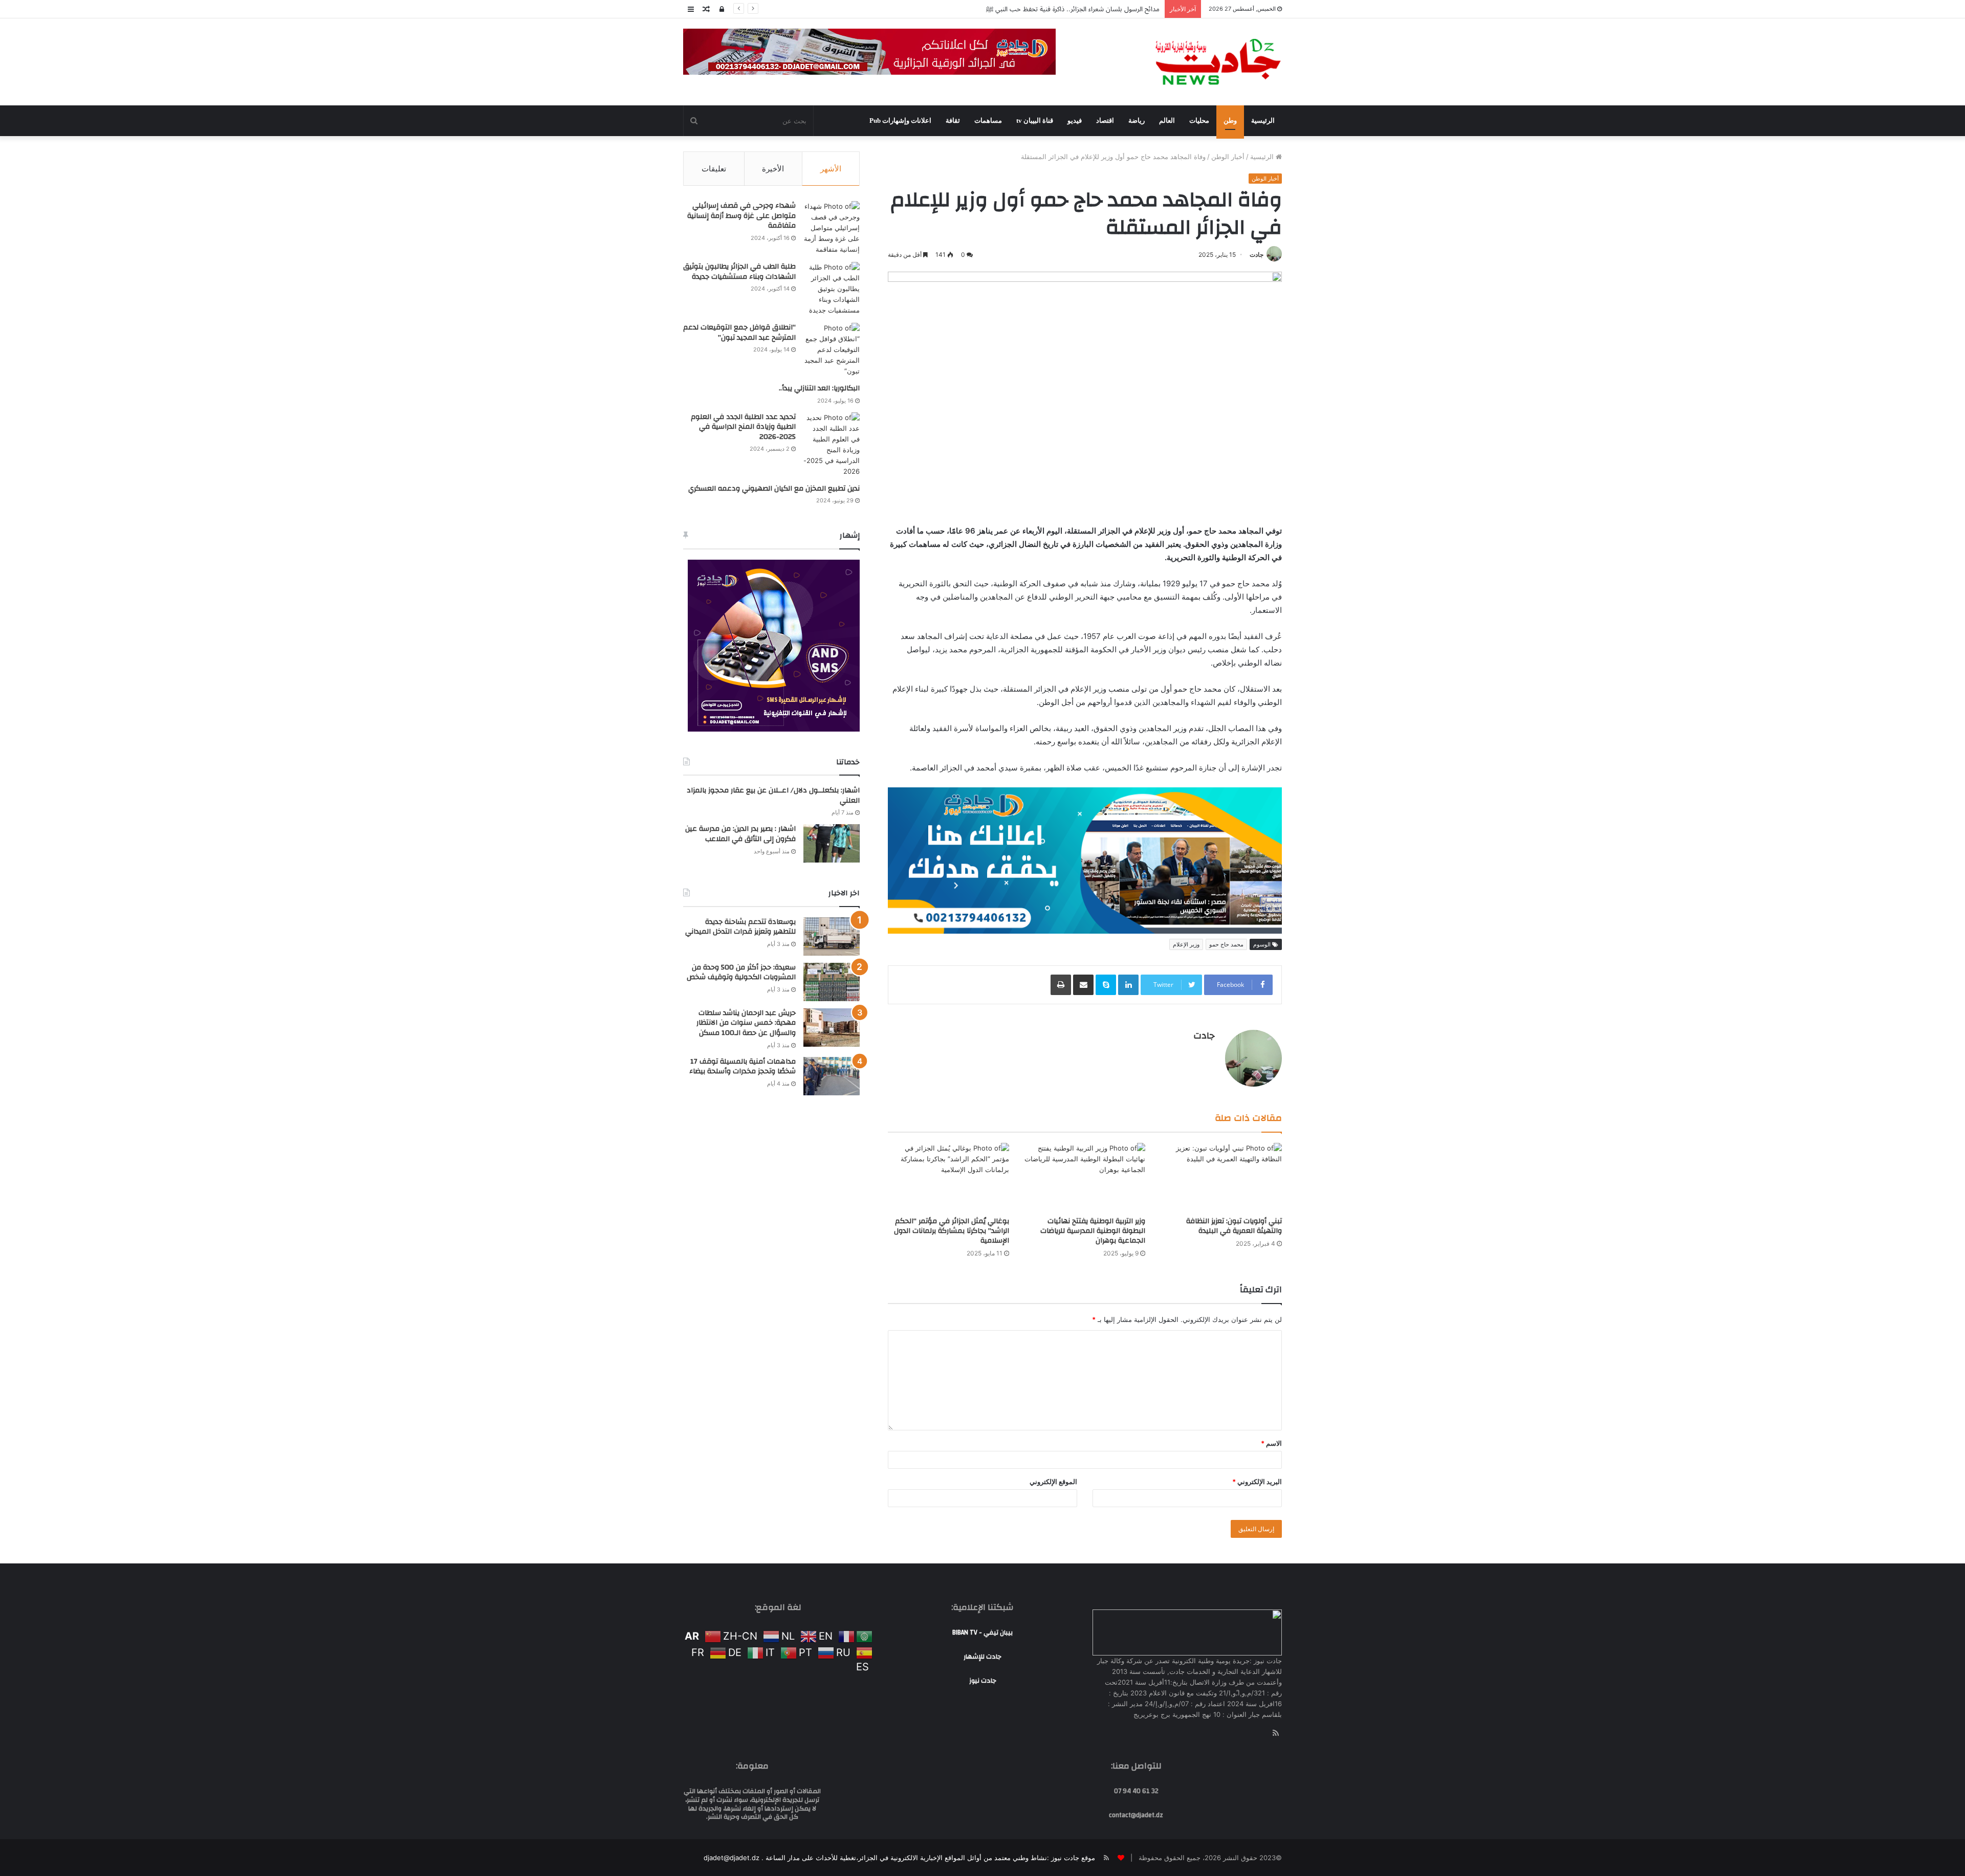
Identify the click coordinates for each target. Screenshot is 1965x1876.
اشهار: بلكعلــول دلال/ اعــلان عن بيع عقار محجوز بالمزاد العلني (773, 796)
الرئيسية (1263, 120)
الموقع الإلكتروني (1053, 1343)
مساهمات (988, 120)
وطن (1230, 120)
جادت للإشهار (982, 1518)
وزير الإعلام (1186, 806)
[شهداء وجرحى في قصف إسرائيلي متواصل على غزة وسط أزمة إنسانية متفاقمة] (832, 228)
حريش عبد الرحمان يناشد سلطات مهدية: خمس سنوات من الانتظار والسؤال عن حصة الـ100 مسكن (746, 1023)
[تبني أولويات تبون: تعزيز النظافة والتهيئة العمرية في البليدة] (1221, 1039)
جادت (1257, 255)
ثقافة (953, 120)
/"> (1276, 793)
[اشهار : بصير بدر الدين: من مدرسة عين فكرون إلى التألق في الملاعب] (832, 843)
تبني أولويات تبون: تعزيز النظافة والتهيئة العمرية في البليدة (1234, 1088)
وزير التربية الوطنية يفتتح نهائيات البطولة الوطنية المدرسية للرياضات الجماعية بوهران (1093, 1093)
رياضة (1137, 120)
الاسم (1271, 1305)
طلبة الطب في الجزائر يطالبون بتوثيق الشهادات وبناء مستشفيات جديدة (739, 272)
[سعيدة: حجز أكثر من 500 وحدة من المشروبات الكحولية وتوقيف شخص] (832, 982)
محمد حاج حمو (1226, 806)
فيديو (1075, 120)
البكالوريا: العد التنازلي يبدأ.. (819, 388)
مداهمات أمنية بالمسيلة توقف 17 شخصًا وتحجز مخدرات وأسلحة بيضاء (743, 1067)
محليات (1199, 120)
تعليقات (714, 169)
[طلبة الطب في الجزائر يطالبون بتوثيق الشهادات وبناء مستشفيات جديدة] (832, 289)
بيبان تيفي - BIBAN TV (982, 1494)
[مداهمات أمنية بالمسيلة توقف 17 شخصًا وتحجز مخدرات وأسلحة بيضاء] (832, 1076)
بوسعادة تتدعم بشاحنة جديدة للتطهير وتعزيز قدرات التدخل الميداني (1064, 9)
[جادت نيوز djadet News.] (1218, 62)
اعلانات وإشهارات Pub (900, 120)
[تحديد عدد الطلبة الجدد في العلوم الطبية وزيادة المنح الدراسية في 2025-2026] (832, 445)
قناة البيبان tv (1035, 120)
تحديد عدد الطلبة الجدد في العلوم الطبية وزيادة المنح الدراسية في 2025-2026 (743, 427)
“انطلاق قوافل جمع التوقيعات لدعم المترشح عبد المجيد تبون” (739, 333)
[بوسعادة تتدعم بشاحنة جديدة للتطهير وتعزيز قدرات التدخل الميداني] (832, 936)
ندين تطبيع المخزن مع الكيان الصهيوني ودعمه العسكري (774, 489)
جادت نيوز (983, 1542)
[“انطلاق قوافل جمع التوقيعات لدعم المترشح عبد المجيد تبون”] (832, 350)
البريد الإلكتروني (1257, 1343)
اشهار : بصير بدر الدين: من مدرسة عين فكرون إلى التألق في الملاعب (740, 834)
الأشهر (831, 169)
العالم (1167, 120)
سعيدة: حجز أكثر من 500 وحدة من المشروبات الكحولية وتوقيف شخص (741, 973)
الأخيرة (773, 169)
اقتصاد (1105, 120)
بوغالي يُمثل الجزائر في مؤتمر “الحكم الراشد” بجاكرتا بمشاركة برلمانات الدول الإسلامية (952, 1093)
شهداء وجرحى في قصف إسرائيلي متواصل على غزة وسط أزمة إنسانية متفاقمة (741, 216)
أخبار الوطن (1228, 157)
